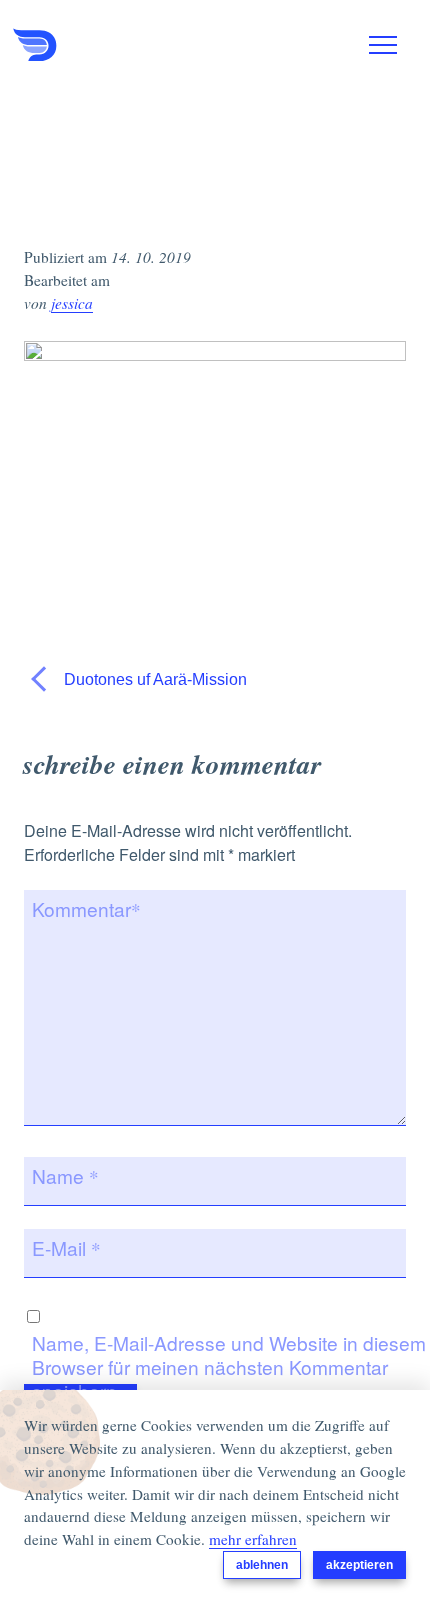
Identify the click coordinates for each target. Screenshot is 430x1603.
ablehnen (262, 1565)
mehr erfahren (253, 1539)
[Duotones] (113, 45)
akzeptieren (359, 1565)
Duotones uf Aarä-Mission (153, 679)
